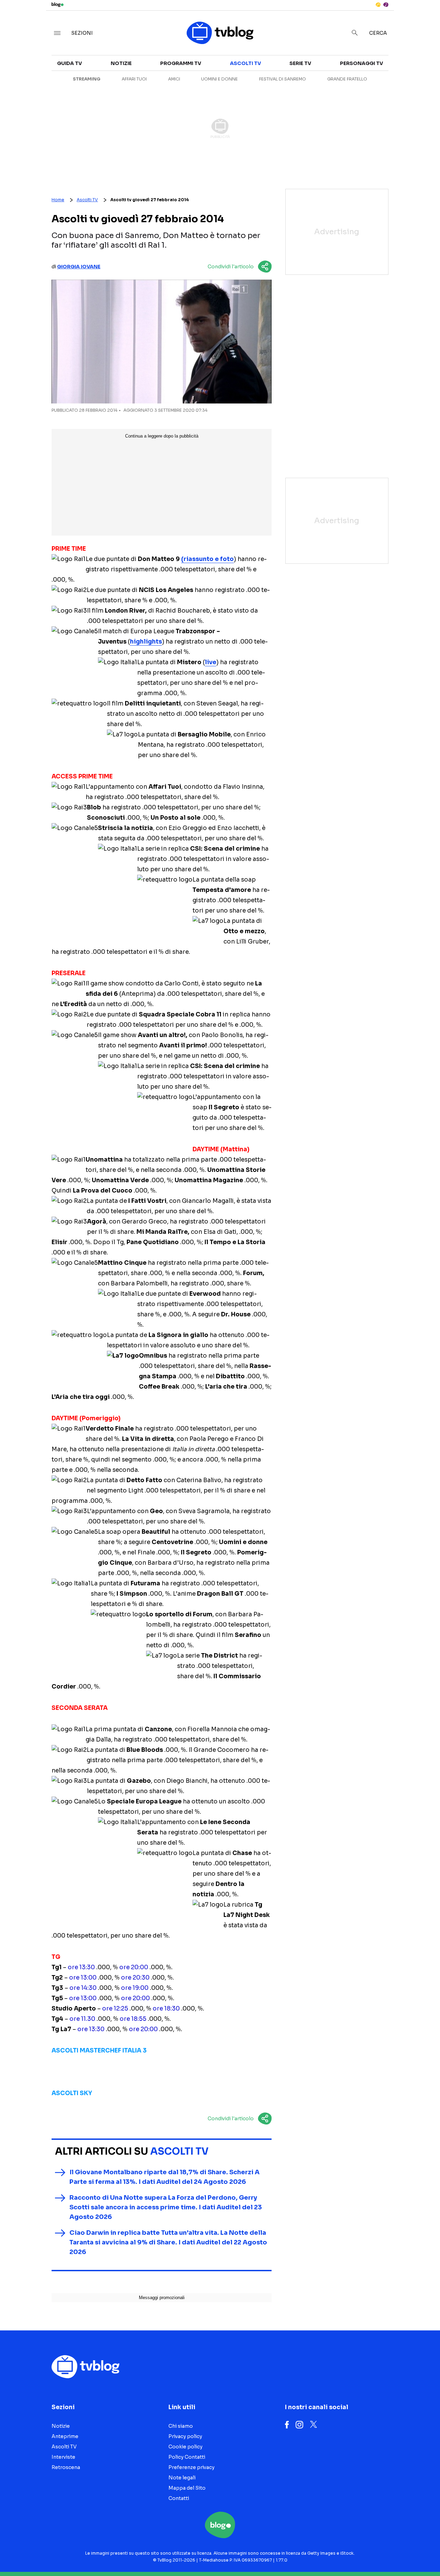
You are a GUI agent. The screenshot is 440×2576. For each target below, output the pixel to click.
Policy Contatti (187, 2457)
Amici (174, 79)
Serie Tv (300, 63)
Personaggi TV (361, 63)
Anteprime (65, 2436)
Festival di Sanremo (283, 79)
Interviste (63, 2457)
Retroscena (66, 2467)
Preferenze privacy (191, 2467)
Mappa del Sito (187, 2488)
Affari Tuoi (134, 79)
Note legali (182, 2478)
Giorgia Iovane (79, 267)
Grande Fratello (347, 79)
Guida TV (69, 63)
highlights (146, 642)
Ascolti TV (245, 63)
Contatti (179, 2498)
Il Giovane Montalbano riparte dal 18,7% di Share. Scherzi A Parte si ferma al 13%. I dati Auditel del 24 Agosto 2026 (164, 2177)
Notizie (121, 63)
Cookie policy (185, 2447)
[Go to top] (377, 2553)
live (211, 662)
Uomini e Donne (219, 79)
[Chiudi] (424, 20)
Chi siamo (181, 2426)
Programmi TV (181, 63)
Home (58, 200)
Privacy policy (185, 2436)
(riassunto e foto (207, 559)
